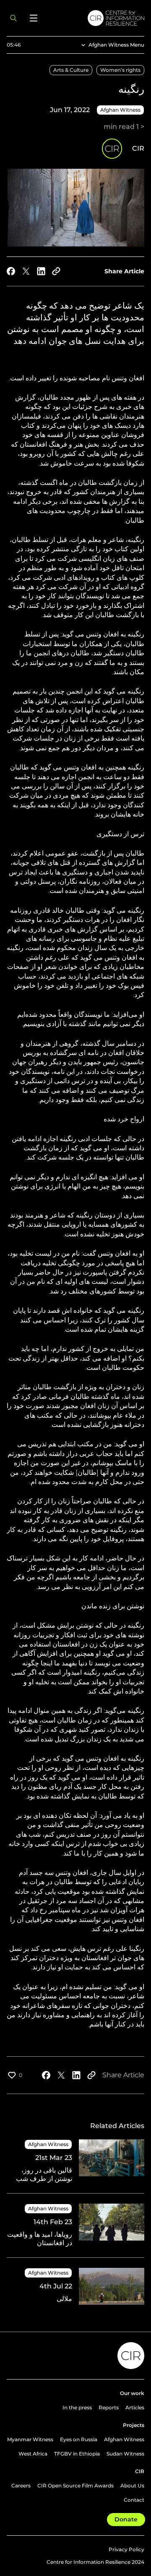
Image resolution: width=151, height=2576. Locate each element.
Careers (21, 2486)
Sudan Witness (125, 2454)
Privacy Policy (126, 2549)
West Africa (33, 2454)
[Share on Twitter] (26, 271)
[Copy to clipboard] (56, 271)
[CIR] (96, 18)
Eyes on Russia (79, 2439)
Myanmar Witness (30, 2439)
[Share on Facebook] (11, 271)
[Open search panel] (13, 18)
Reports (109, 2407)
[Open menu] (34, 18)
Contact (134, 2500)
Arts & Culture (71, 70)
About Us (132, 2486)
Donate (126, 2519)
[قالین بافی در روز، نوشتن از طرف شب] (75, 2166)
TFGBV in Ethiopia (77, 2454)
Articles (135, 2407)
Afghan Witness (124, 2439)
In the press (77, 2407)
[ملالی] (75, 2286)
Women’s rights (120, 70)
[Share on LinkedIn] (41, 271)
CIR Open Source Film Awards (75, 2486)
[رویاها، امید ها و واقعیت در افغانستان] (75, 2230)
